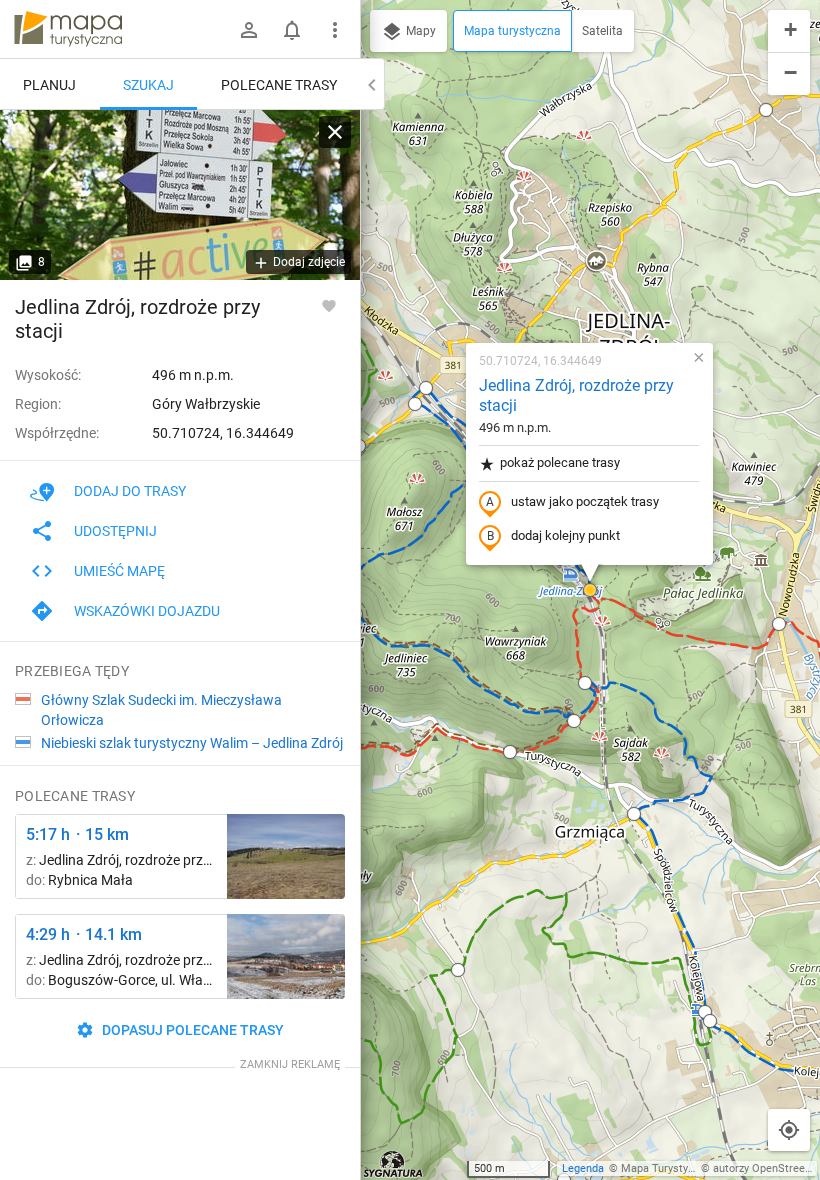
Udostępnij (115, 531)
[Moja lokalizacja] (789, 1130)
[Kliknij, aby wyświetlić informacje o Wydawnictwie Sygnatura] (393, 1164)
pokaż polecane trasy (560, 462)
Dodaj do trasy (130, 491)
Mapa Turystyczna (666, 1168)
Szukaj (148, 85)
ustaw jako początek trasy (585, 501)
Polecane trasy (279, 85)
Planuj (49, 85)
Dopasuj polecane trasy (191, 1030)
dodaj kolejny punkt (565, 535)
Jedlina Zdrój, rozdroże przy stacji (576, 396)
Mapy (419, 31)
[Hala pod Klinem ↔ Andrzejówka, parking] (286, 856)
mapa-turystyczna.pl (68, 29)
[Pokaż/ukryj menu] (335, 30)
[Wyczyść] (335, 132)
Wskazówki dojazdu (147, 611)
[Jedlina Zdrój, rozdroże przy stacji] (180, 195)
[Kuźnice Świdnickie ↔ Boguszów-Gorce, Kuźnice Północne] (286, 956)
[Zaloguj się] (249, 30)
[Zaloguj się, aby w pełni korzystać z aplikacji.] (329, 305)
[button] (766, 110)
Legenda (583, 1168)
